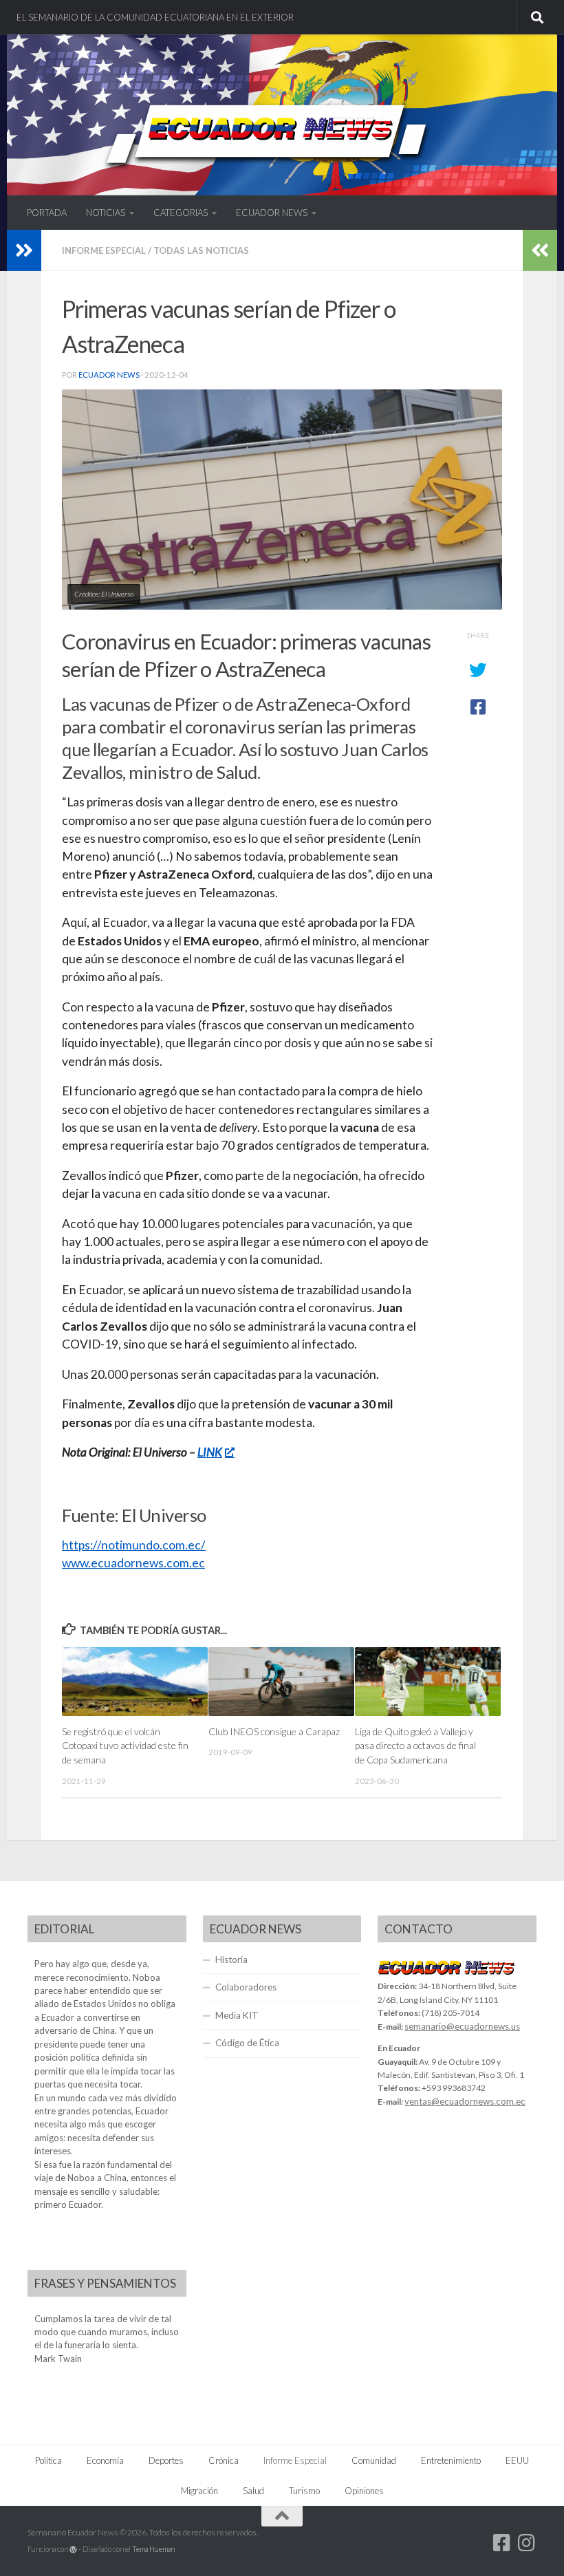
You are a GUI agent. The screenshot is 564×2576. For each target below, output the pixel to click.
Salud (253, 2491)
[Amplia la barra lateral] (24, 250)
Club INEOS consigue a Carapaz (274, 1731)
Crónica (224, 2460)
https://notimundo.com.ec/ (134, 1545)
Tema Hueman (153, 2549)
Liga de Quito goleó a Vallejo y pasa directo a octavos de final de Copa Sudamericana (415, 1746)
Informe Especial (104, 250)
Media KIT (237, 2015)
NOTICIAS (106, 213)
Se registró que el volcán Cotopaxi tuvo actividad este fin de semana (125, 1746)
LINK (210, 1452)
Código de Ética (247, 2043)
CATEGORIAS (181, 213)
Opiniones (364, 2491)
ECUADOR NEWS (272, 213)
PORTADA (47, 213)
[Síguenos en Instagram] (527, 2543)
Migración (199, 2491)
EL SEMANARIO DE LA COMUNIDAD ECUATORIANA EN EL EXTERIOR (155, 17)
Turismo (304, 2491)
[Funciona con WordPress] (73, 2550)
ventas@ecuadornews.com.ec (465, 2101)
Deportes (166, 2460)
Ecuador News (109, 375)
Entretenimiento (451, 2460)
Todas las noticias (201, 250)
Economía (105, 2460)
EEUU (517, 2460)
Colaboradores (246, 1987)
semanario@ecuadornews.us (462, 2026)
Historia (231, 1960)
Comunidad (374, 2460)
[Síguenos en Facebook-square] (502, 2543)
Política (48, 2460)
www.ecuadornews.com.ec (133, 1563)
